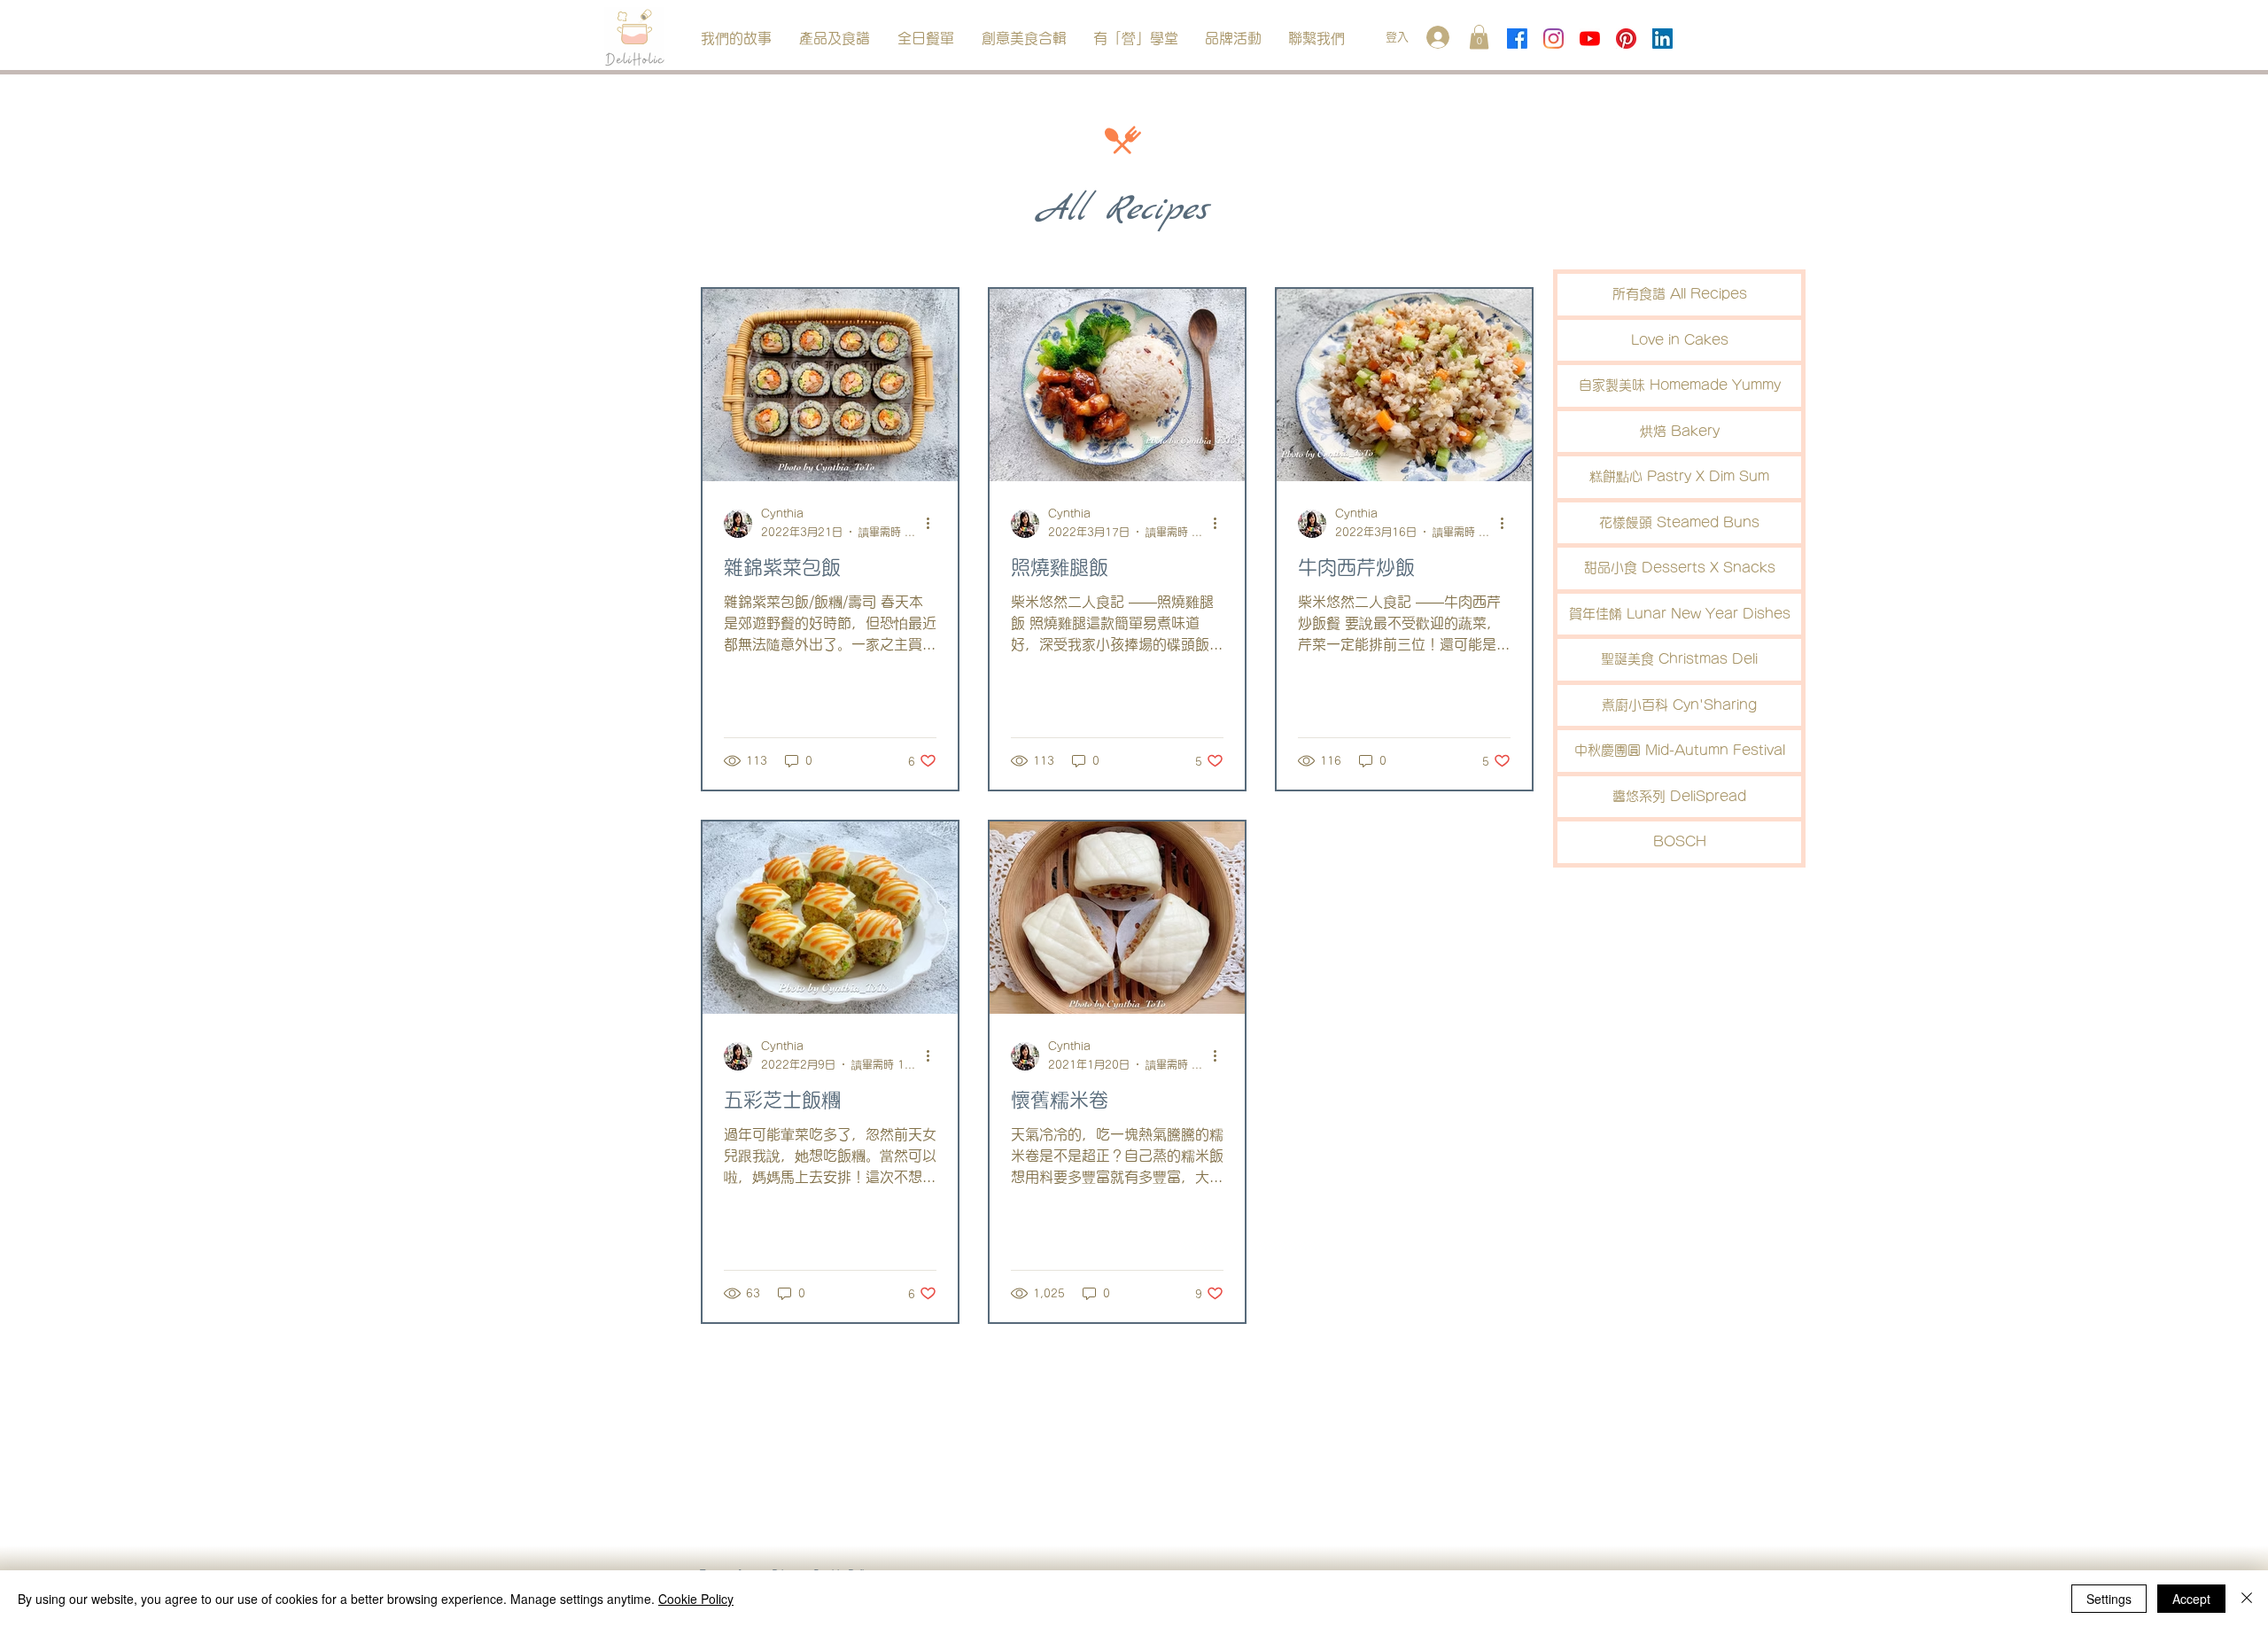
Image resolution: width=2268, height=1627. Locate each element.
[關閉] (2247, 1599)
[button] (834, 39)
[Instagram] (1553, 39)
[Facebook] (1517, 39)
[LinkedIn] (1662, 39)
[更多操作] (934, 524)
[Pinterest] (1626, 39)
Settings (2109, 1599)
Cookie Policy (696, 1599)
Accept (2191, 1599)
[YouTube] (1590, 39)
